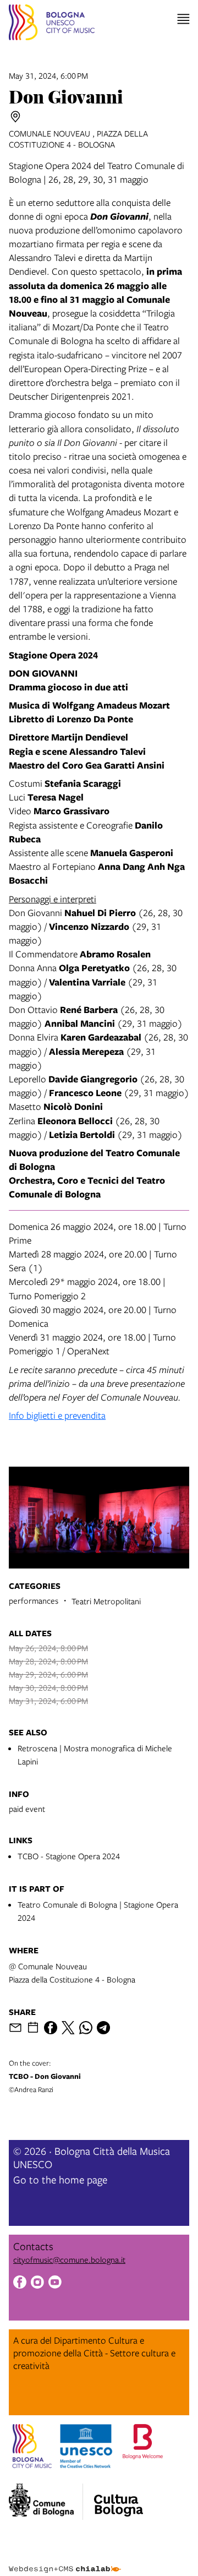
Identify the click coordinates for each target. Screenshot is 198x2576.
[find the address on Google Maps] (15, 117)
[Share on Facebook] (51, 2028)
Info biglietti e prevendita (57, 1415)
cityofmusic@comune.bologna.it (69, 2259)
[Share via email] (15, 2028)
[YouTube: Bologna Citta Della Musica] (55, 2283)
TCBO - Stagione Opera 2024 (69, 1856)
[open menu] (183, 19)
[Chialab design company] (65, 2561)
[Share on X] (68, 2028)
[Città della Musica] (118, 2498)
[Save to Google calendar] (33, 2028)
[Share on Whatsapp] (86, 2028)
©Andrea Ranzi (45, 2076)
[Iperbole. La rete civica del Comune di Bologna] (46, 2502)
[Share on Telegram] (103, 2028)
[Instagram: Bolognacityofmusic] (37, 2283)
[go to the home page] (52, 24)
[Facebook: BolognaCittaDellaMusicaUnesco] (20, 2283)
